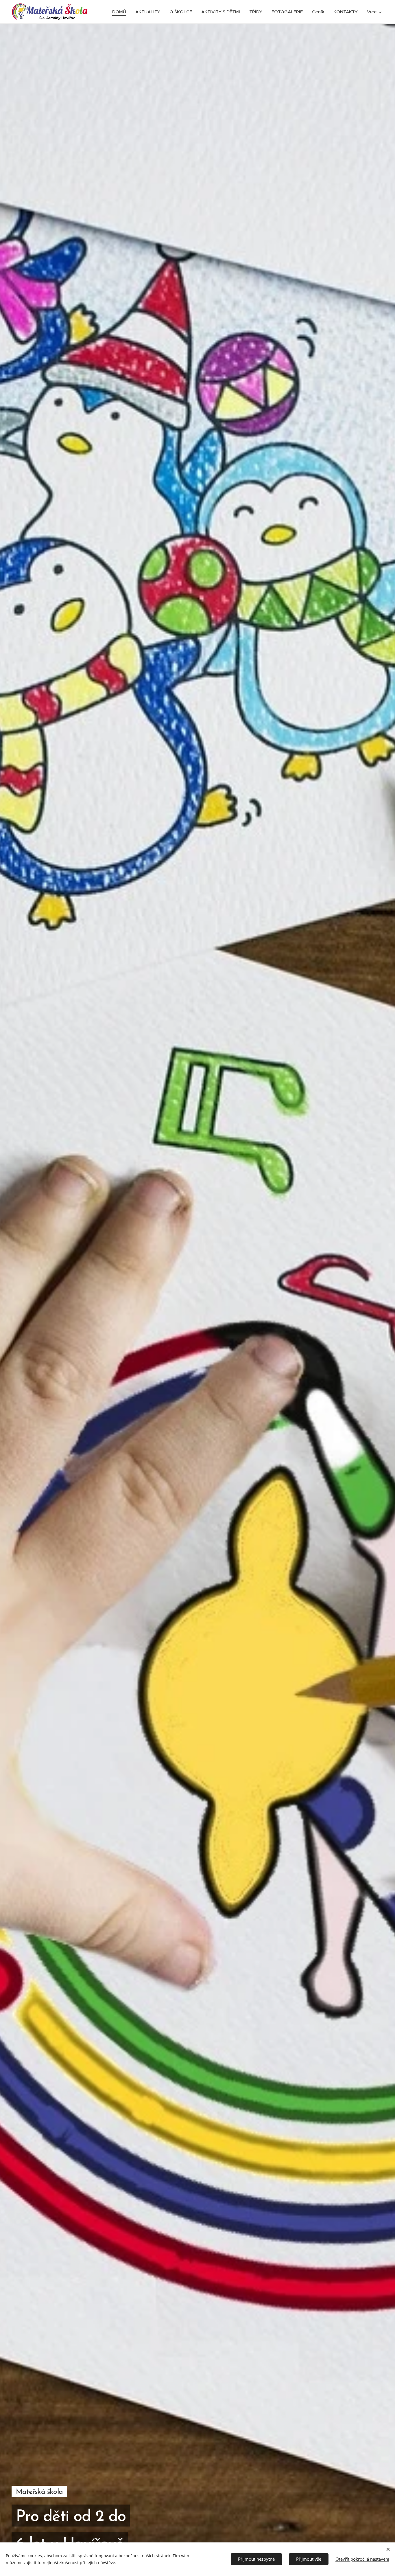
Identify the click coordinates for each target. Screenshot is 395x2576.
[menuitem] (121, 12)
